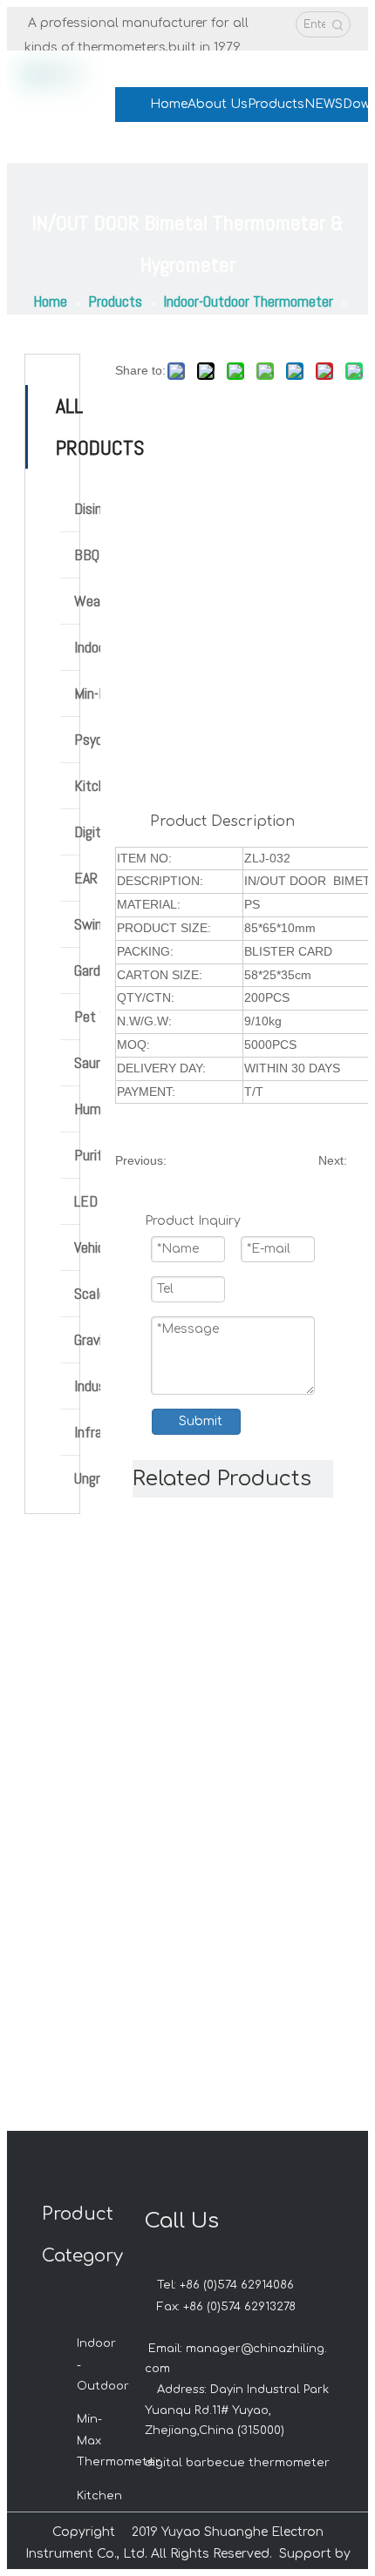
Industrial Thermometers (87, 1386)
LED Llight (87, 1201)
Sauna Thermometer (87, 1062)
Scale (87, 1293)
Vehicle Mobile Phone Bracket (87, 1247)
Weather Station (87, 601)
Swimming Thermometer (87, 924)
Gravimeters (87, 1339)
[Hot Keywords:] (337, 24)
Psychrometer (87, 739)
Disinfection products (87, 508)
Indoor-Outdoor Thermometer (87, 647)
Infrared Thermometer (87, 1432)
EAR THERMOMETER (87, 878)
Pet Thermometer (87, 1016)
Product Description (222, 821)
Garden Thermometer (87, 970)
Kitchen (99, 2496)
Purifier (87, 1155)
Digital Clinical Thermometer (87, 832)
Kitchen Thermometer (87, 785)
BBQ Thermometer (87, 554)
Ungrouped (87, 1478)
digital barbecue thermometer (237, 2463)
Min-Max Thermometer (87, 693)
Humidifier (87, 1109)
